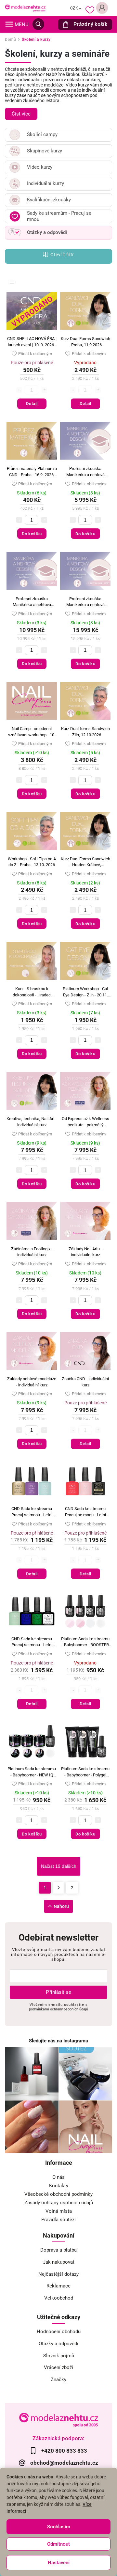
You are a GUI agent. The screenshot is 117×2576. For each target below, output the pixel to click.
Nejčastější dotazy (58, 2274)
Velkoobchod (59, 2298)
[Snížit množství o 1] (19, 520)
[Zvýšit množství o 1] (44, 520)
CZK (74, 8)
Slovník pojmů (59, 2356)
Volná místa (59, 2211)
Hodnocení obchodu (59, 2332)
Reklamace (58, 2286)
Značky (58, 2380)
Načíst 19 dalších (59, 1866)
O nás (58, 2177)
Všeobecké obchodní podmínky (58, 2194)
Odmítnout (58, 2544)
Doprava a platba (58, 2250)
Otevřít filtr (62, 255)
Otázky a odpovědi (58, 2344)
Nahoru (61, 1906)
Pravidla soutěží (58, 2220)
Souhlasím (59, 2527)
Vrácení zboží (58, 2367)
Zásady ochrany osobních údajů (59, 2203)
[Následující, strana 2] (58, 1888)
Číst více (21, 114)
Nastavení (59, 2563)
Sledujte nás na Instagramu (58, 2041)
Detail (32, 404)
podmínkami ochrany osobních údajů (58, 2009)
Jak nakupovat (59, 2262)
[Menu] (9, 24)
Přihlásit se (58, 1992)
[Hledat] (38, 24)
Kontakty (59, 2186)
